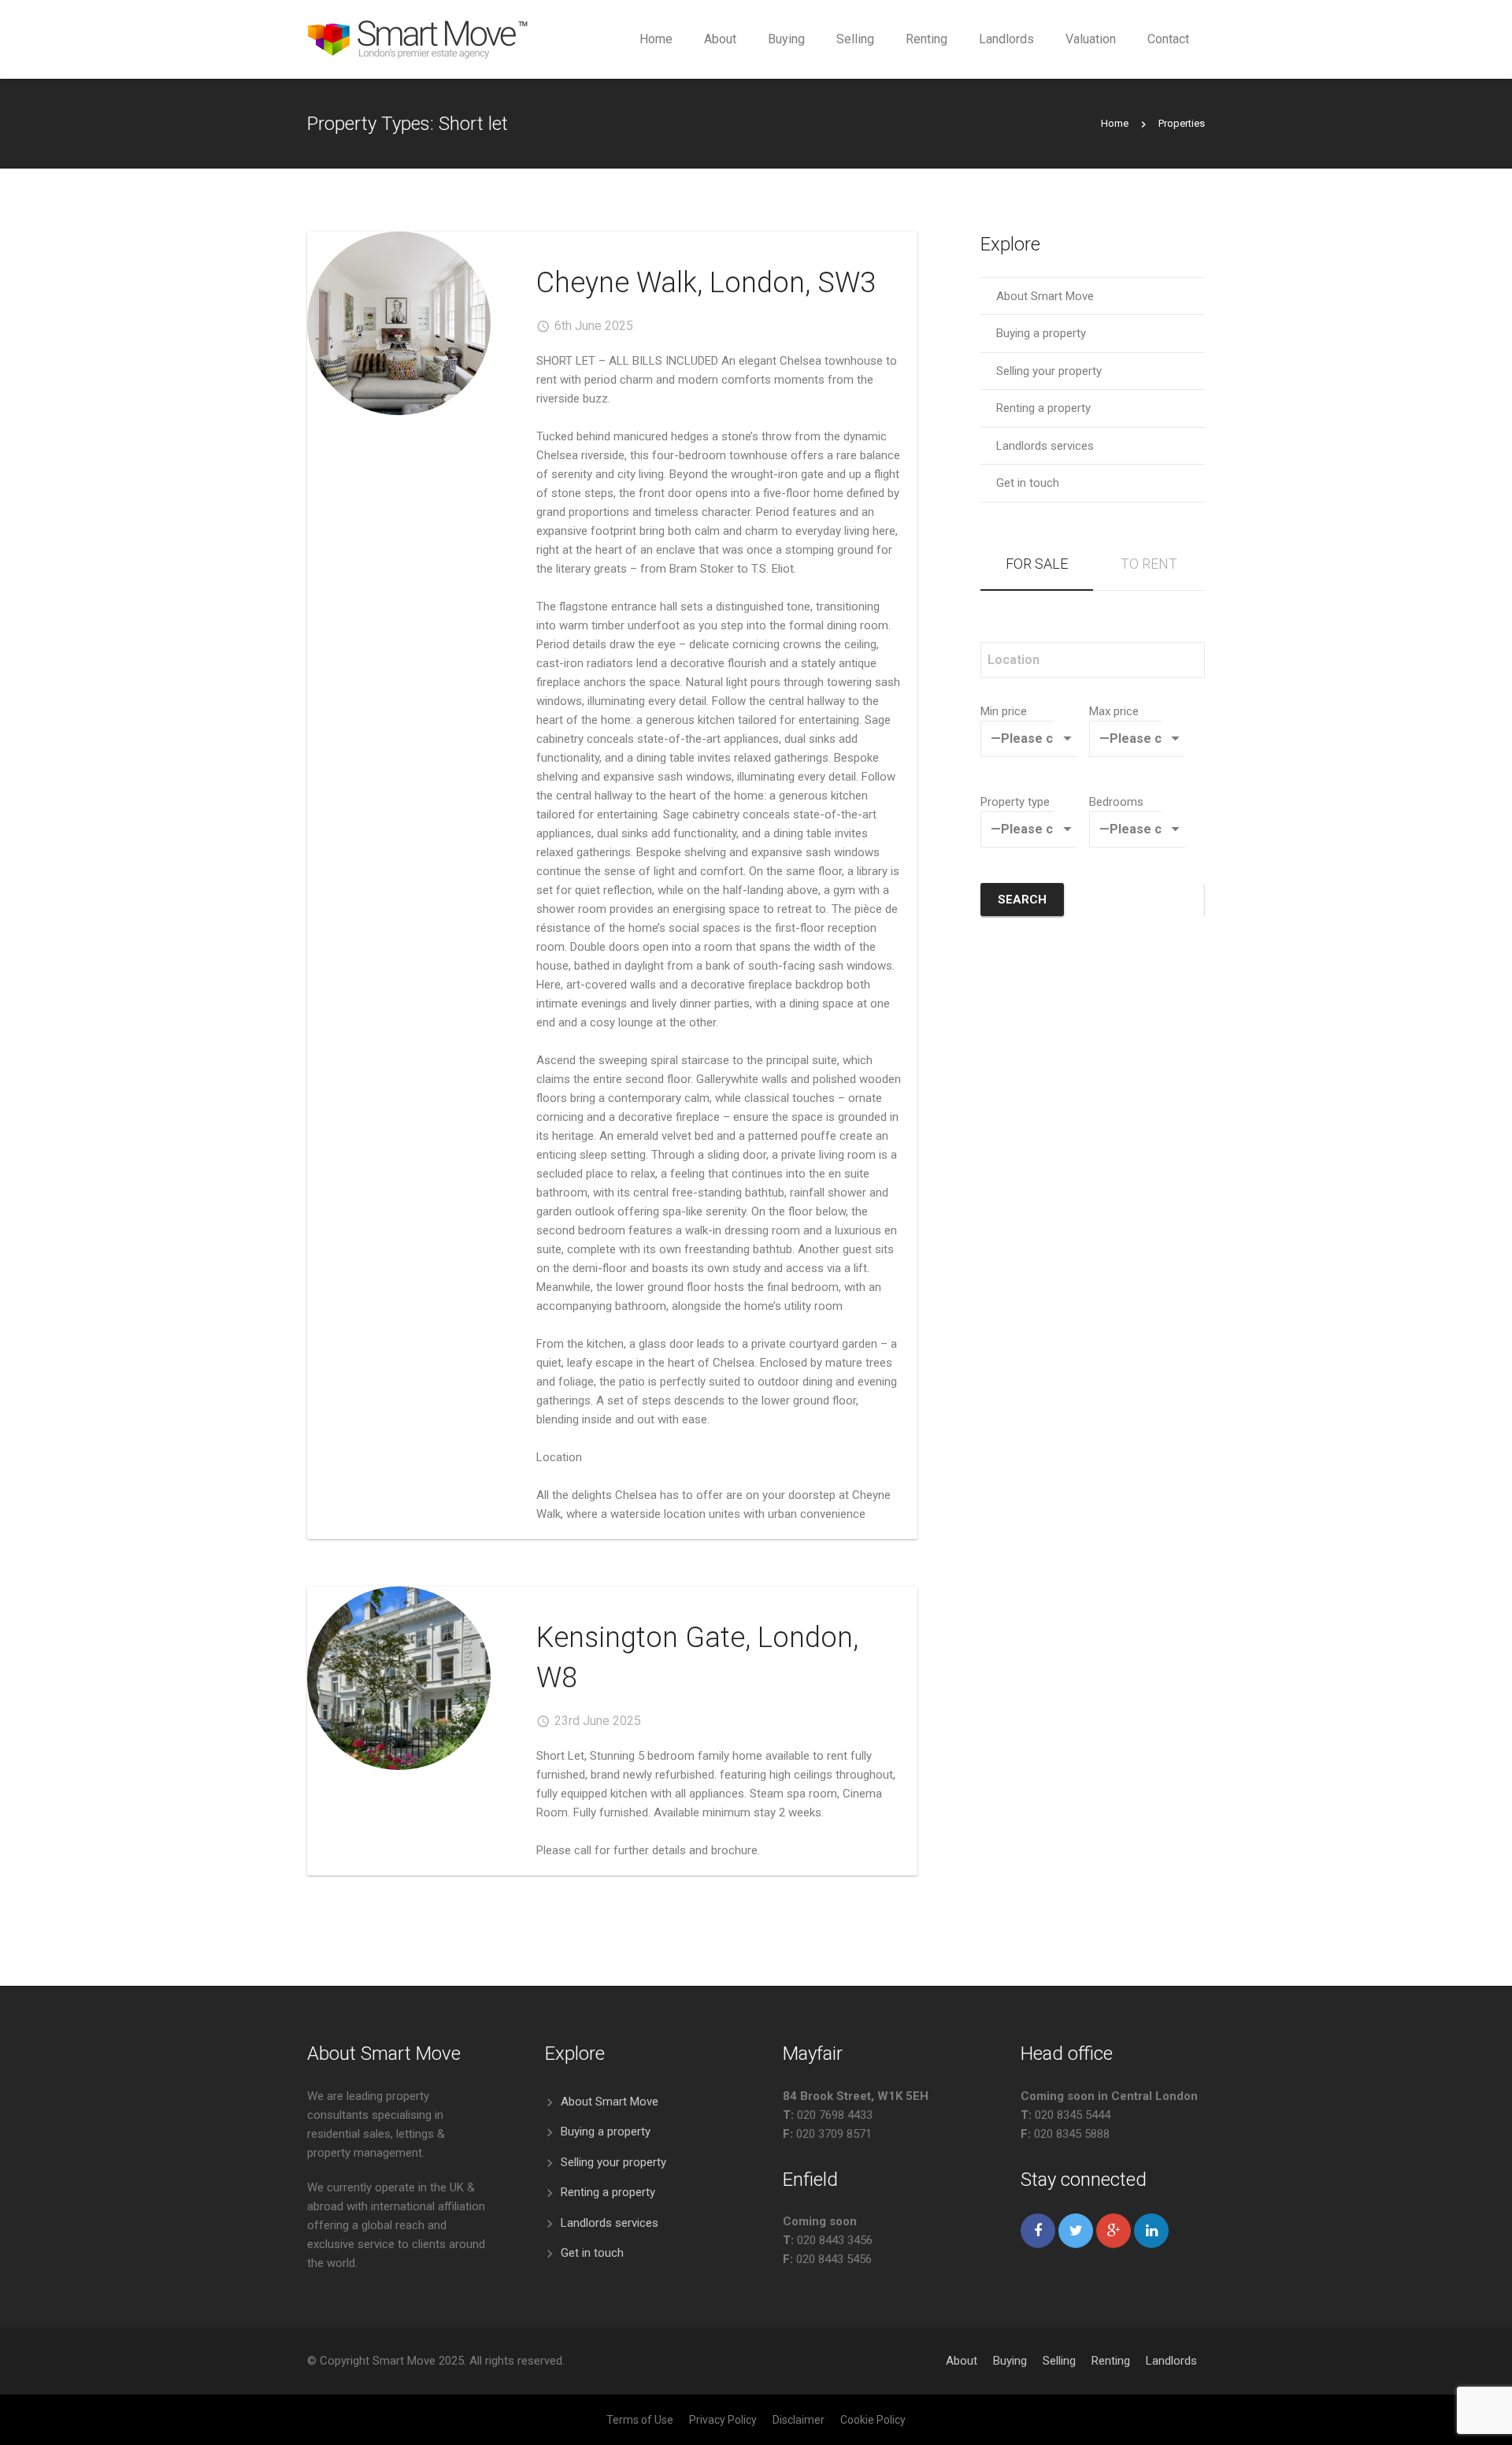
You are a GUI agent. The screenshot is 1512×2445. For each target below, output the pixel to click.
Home (1115, 123)
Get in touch (1028, 483)
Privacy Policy (723, 2420)
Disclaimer (799, 2420)
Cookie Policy (873, 2420)
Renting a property (1043, 408)
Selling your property (1049, 371)
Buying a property (1041, 333)
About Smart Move (1045, 296)
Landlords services (1045, 446)
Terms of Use (640, 2420)
